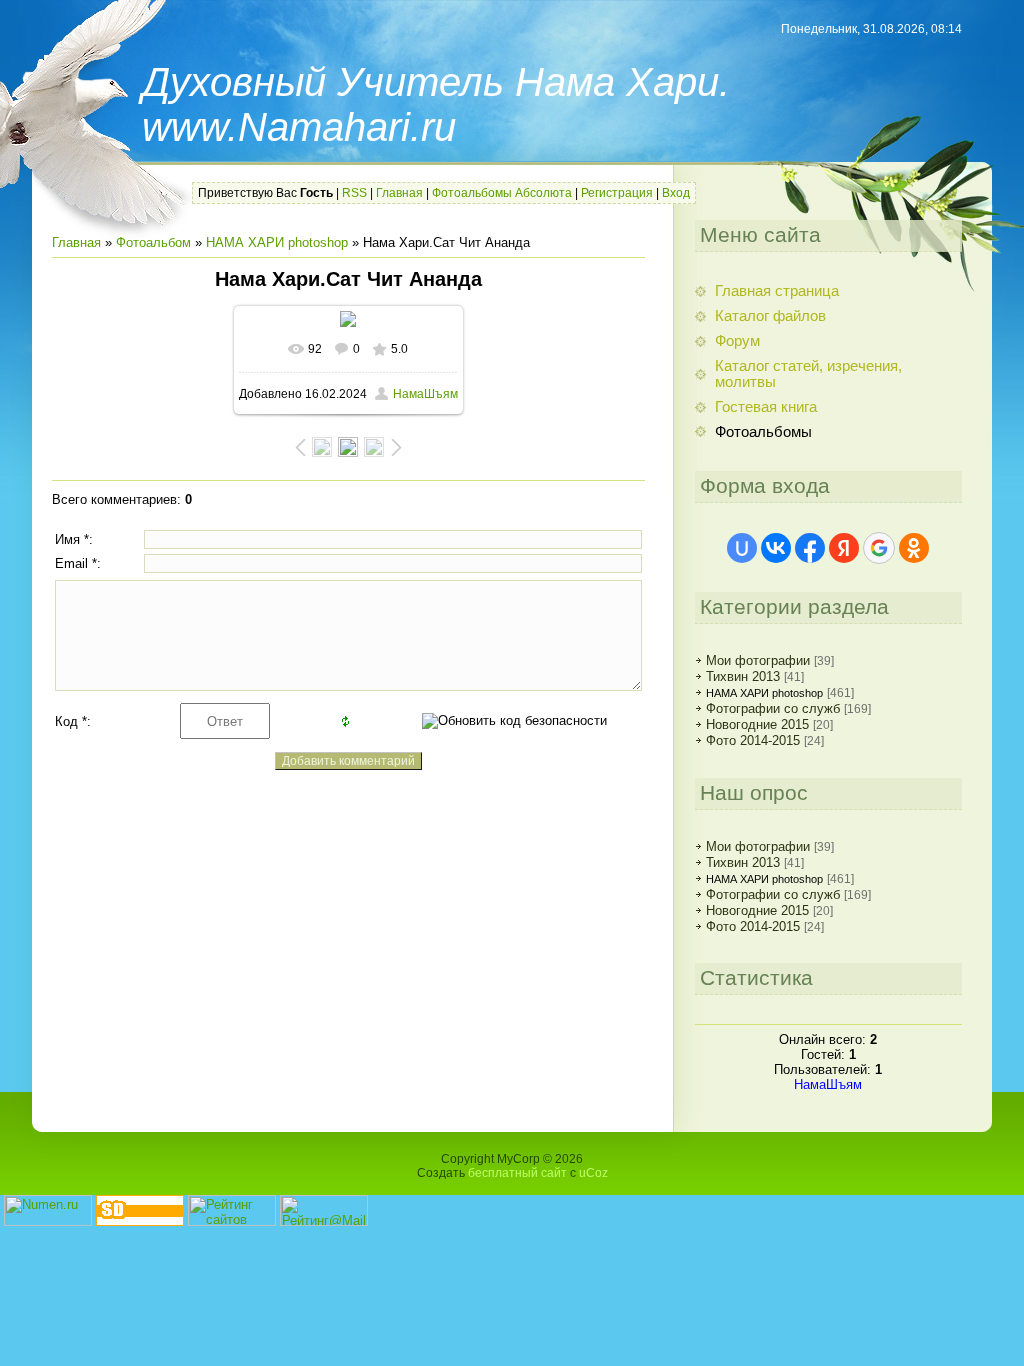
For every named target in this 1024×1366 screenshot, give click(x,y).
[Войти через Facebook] (810, 548)
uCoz (593, 1173)
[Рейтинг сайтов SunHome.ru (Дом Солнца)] (232, 1221)
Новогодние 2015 (757, 724)
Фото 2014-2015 (753, 740)
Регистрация (617, 193)
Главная (399, 193)
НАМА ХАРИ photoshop (277, 242)
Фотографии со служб (773, 708)
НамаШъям (425, 394)
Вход (676, 193)
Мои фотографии (758, 660)
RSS (354, 193)
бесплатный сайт (517, 1173)
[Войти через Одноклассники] (914, 548)
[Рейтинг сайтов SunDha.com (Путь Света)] (140, 1221)
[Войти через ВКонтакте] (776, 548)
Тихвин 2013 (743, 676)
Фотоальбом (153, 242)
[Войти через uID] (742, 548)
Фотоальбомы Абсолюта (502, 193)
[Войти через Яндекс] (844, 548)
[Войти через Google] (879, 548)
